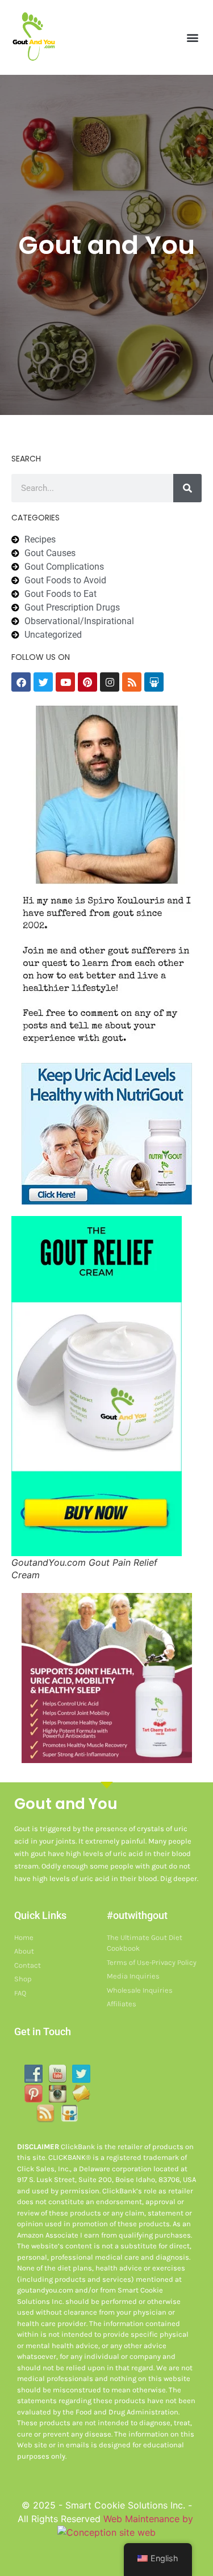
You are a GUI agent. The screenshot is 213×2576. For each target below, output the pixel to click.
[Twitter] (43, 682)
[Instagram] (110, 682)
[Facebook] (21, 682)
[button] (192, 37)
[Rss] (132, 682)
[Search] (187, 488)
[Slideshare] (154, 682)
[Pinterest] (87, 682)
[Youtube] (65, 682)
